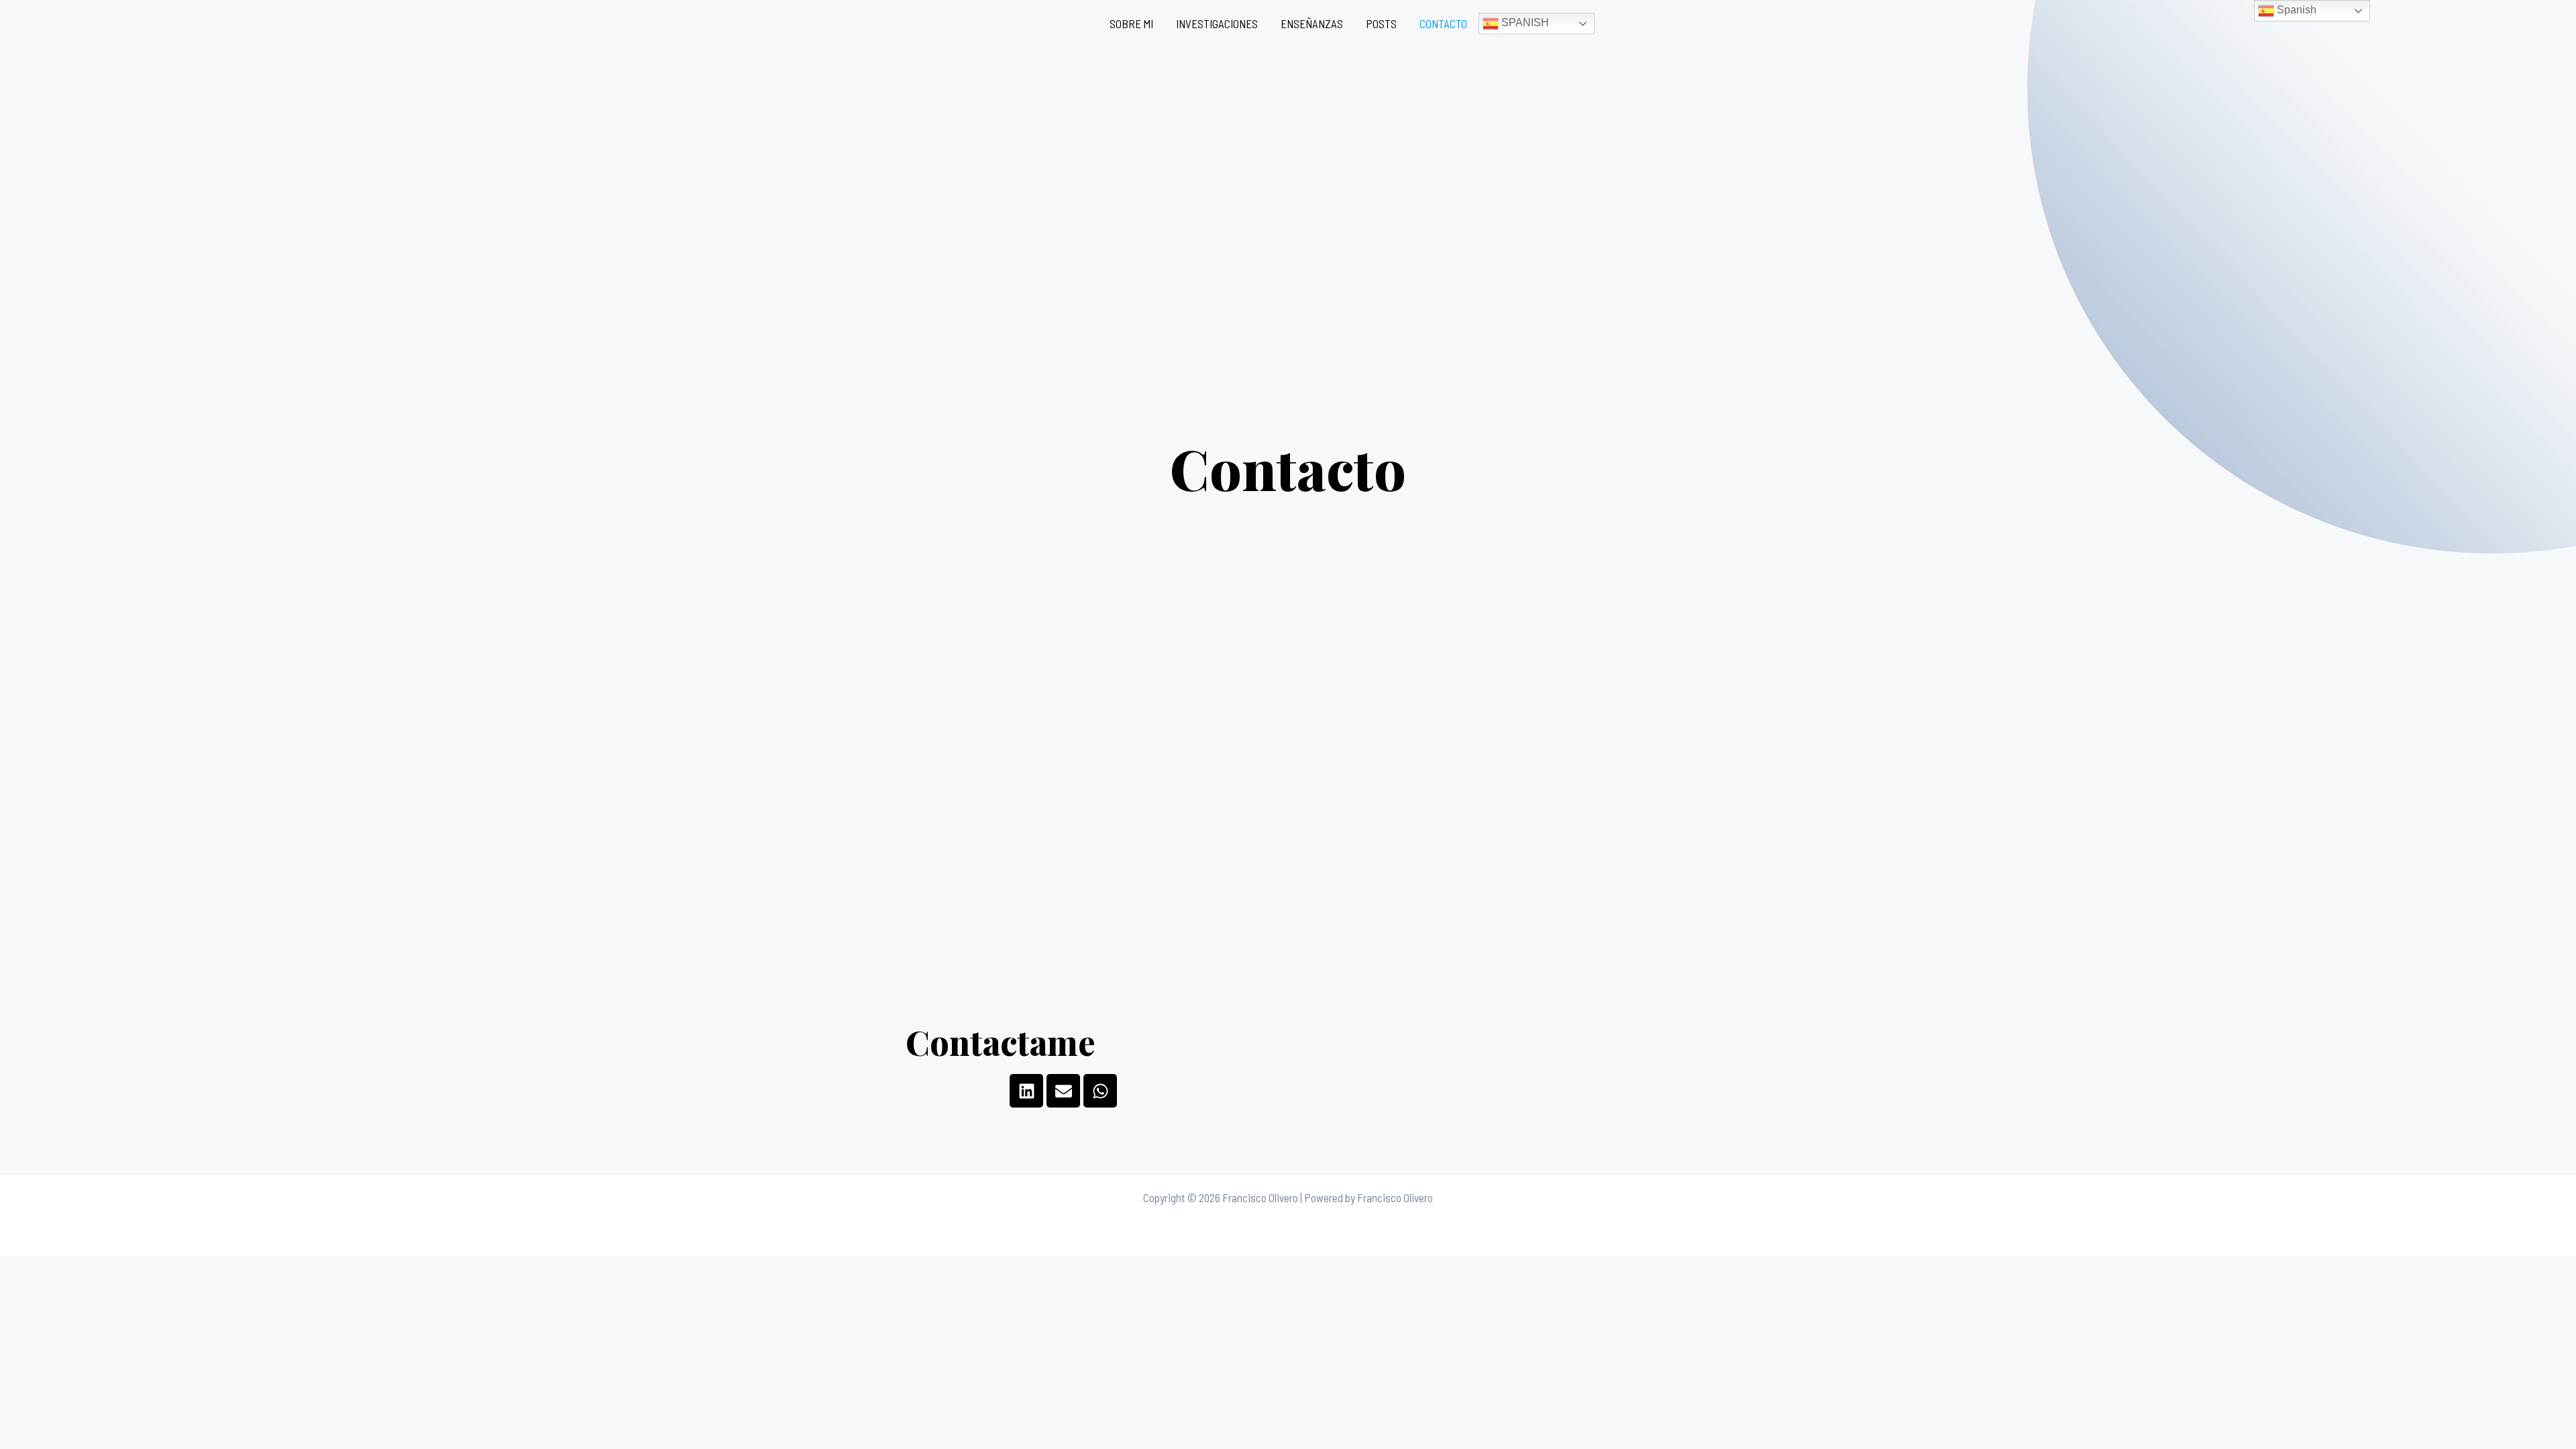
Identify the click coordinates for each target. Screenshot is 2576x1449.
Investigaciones (1217, 23)
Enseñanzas (1312, 23)
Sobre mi (1131, 23)
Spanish (1524, 22)
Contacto (1443, 23)
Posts (1381, 23)
